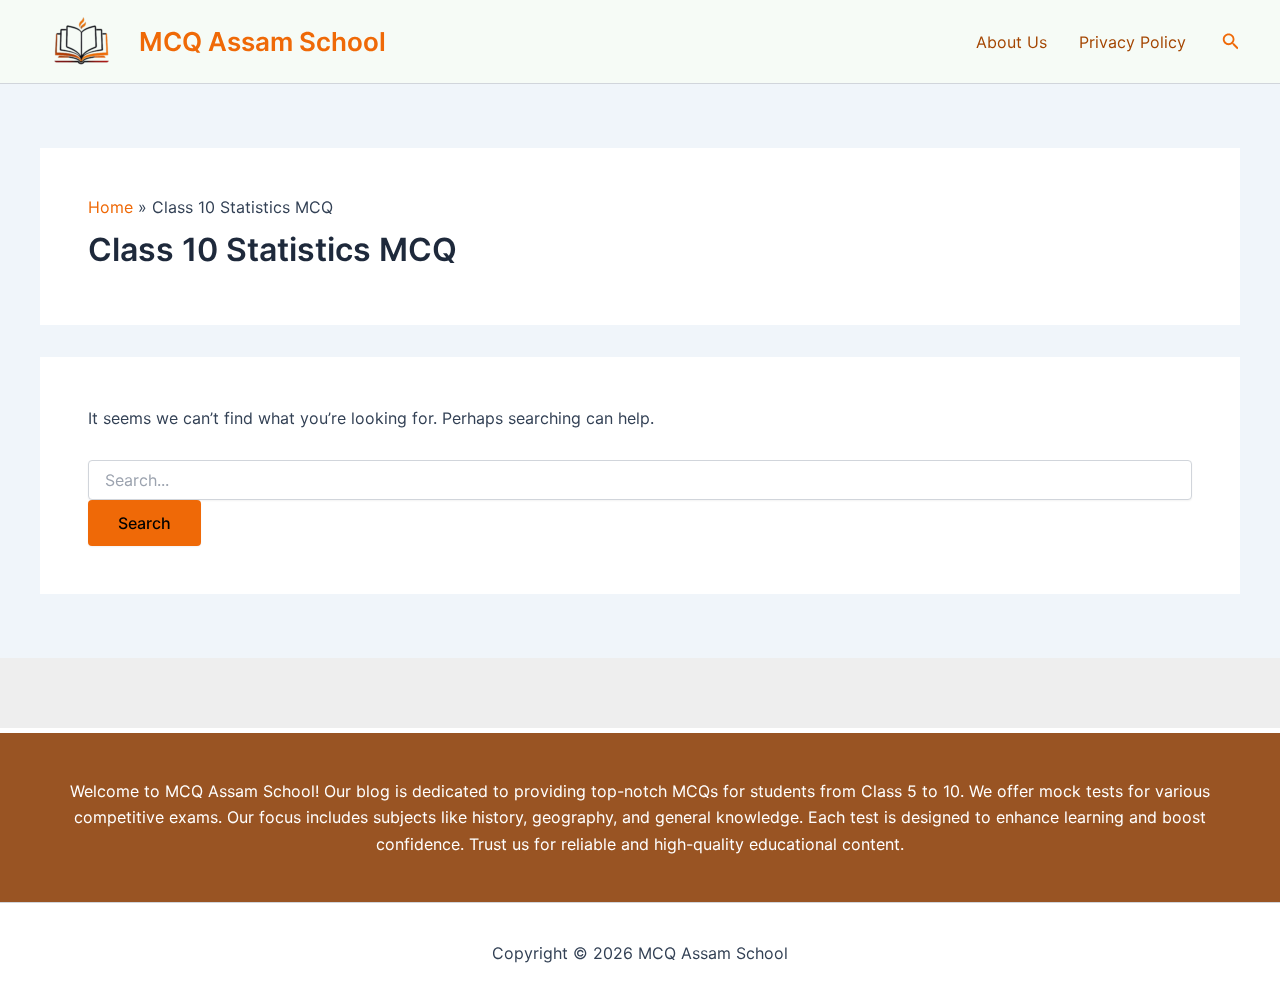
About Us (1011, 42)
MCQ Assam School (262, 41)
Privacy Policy (1132, 42)
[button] (1231, 41)
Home (110, 207)
